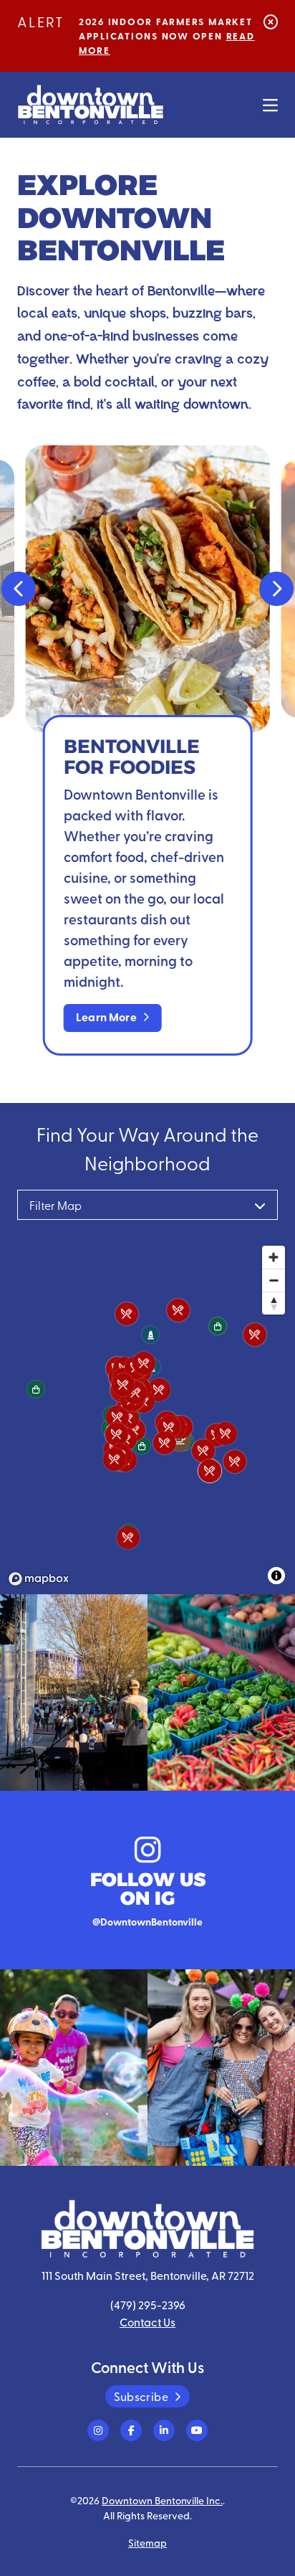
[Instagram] (98, 2430)
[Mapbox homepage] (39, 1579)
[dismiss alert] (271, 21)
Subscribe (141, 2396)
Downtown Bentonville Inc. (162, 2500)
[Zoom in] (274, 1257)
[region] (147, 1415)
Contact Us (147, 2322)
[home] (91, 105)
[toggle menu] (270, 105)
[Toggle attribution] (276, 1576)
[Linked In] (164, 2430)
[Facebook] (131, 2430)
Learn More (106, 1017)
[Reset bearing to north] (274, 1303)
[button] (19, 589)
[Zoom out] (274, 1280)
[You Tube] (197, 2430)
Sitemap (147, 2542)
